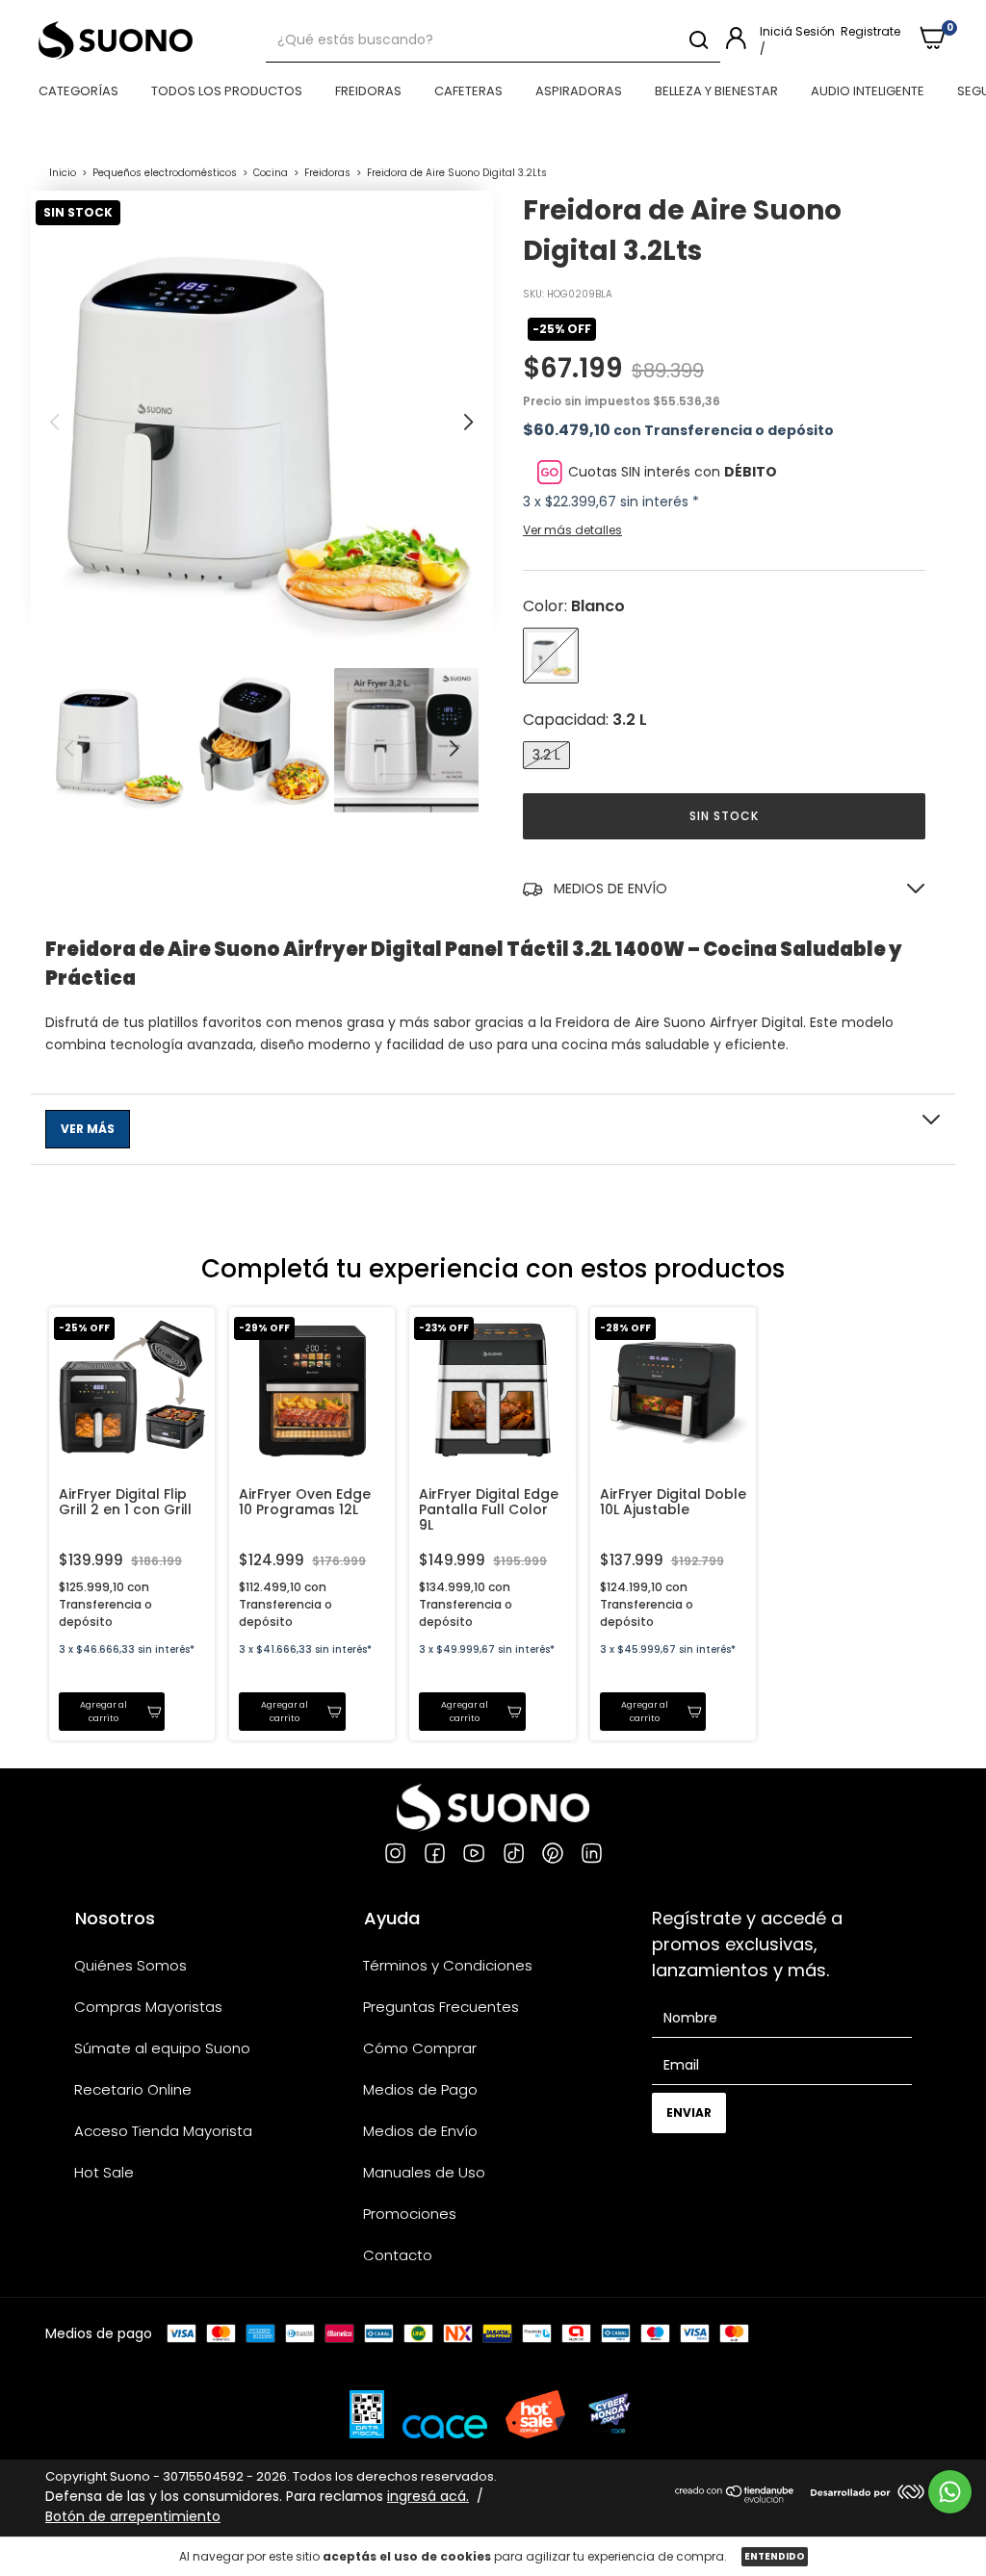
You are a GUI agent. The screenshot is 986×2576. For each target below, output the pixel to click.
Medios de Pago (420, 2089)
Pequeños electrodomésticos (165, 173)
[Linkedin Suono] (592, 1856)
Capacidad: (585, 720)
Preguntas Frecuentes (441, 2007)
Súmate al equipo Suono (162, 2048)
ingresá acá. (428, 2496)
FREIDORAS (368, 91)
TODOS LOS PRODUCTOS (227, 91)
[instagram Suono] (395, 1856)
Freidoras (327, 173)
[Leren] (883, 2494)
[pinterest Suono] (553, 1856)
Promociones (410, 2214)
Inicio (63, 173)
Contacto (398, 2255)
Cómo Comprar (420, 2048)
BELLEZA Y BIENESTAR (716, 91)
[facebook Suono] (435, 1856)
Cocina (272, 173)
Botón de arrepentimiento (133, 2516)
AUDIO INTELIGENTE (868, 91)
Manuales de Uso (424, 2172)
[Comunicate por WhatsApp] (950, 2492)
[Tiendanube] (735, 2498)
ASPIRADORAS (579, 91)
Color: (574, 606)
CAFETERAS (468, 91)
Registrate (870, 31)
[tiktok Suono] (514, 1856)
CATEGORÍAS (78, 91)
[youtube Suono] (474, 1856)
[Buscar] (698, 40)
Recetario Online (133, 2089)
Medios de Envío (420, 2131)
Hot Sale (104, 2172)
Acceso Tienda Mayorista (163, 2131)
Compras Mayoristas (148, 2007)
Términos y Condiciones (448, 1965)
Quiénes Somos (130, 1965)
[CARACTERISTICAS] (493, 1129)
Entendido (775, 2556)
